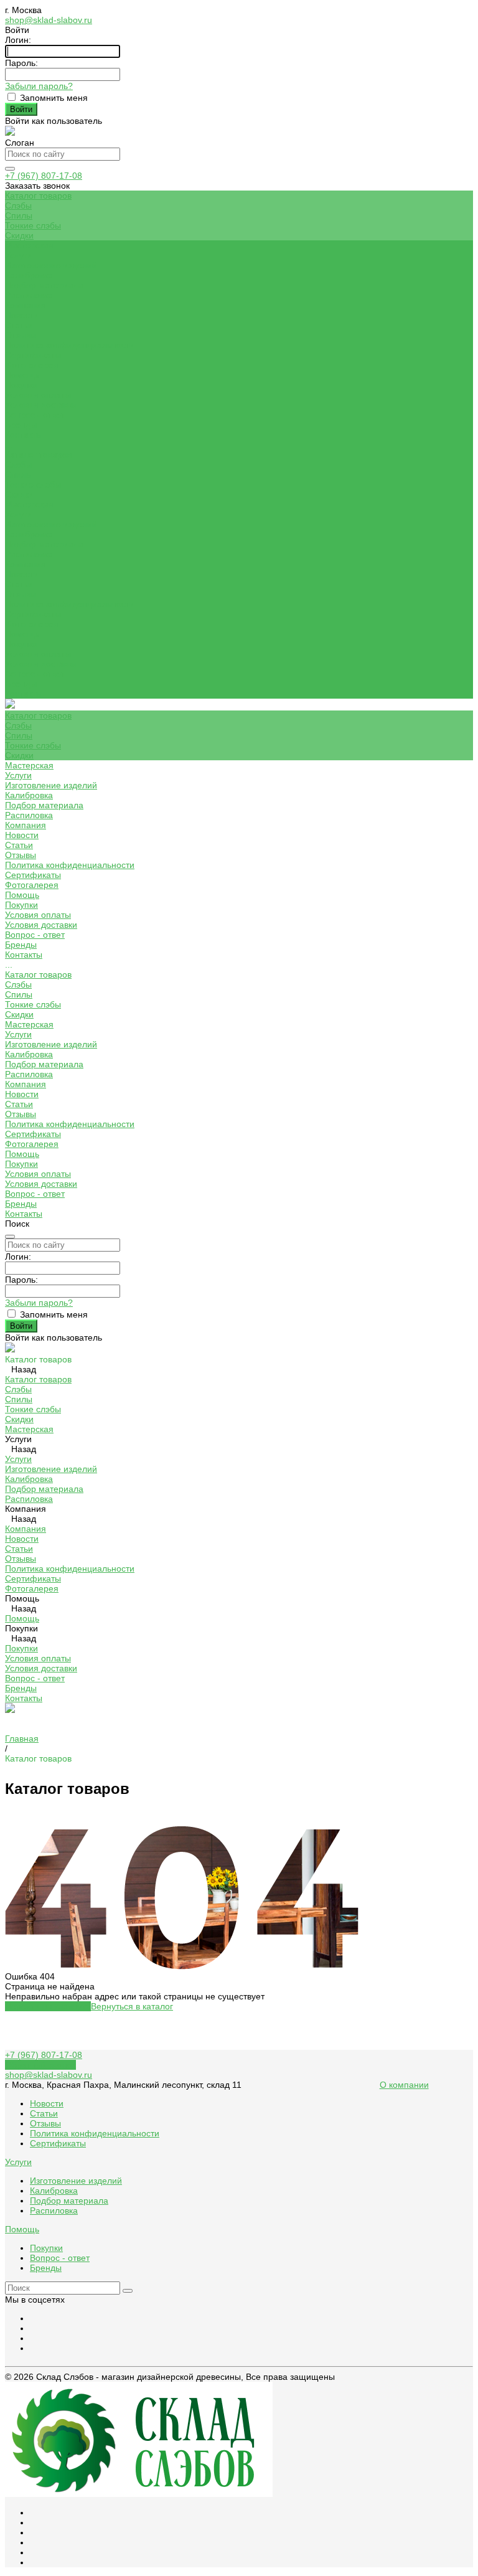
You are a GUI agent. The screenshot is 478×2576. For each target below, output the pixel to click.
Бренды (21, 425)
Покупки (21, 385)
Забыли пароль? (39, 86)
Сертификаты (33, 355)
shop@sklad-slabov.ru (49, 20)
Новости (22, 315)
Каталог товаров (38, 455)
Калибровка (29, 275)
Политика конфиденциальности (70, 345)
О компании (404, 2085)
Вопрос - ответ (35, 415)
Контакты (24, 694)
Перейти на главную (48, 2006)
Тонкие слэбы (33, 225)
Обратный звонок (40, 2065)
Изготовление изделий (51, 265)
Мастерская (29, 504)
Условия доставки (41, 405)
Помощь (22, 634)
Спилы (19, 215)
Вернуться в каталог (132, 2006)
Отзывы (21, 335)
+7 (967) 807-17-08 (44, 176)
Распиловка (29, 295)
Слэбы (18, 205)
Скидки (19, 235)
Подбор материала (44, 285)
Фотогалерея (32, 624)
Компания (26, 564)
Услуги (18, 514)
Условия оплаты (38, 395)
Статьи (19, 325)
